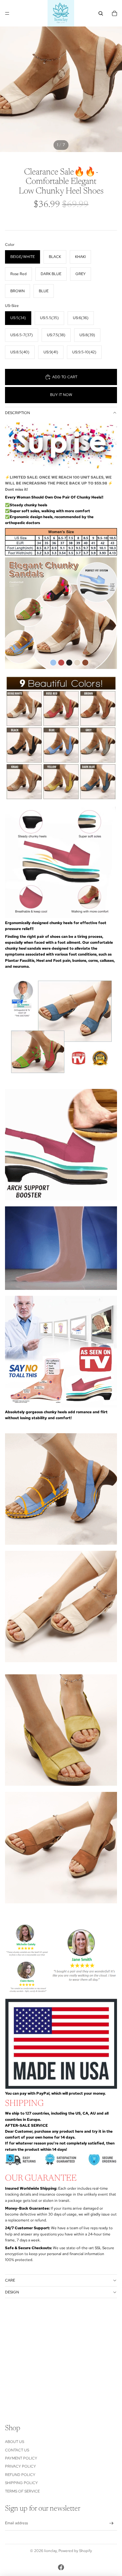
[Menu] (7, 13)
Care (10, 2280)
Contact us (17, 2450)
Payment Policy (21, 2458)
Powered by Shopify (75, 2551)
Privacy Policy (20, 2466)
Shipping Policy (21, 2483)
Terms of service (22, 2491)
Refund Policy (20, 2475)
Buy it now (61, 395)
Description (18, 413)
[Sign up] (112, 2524)
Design (12, 2292)
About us (15, 2442)
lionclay (50, 2551)
